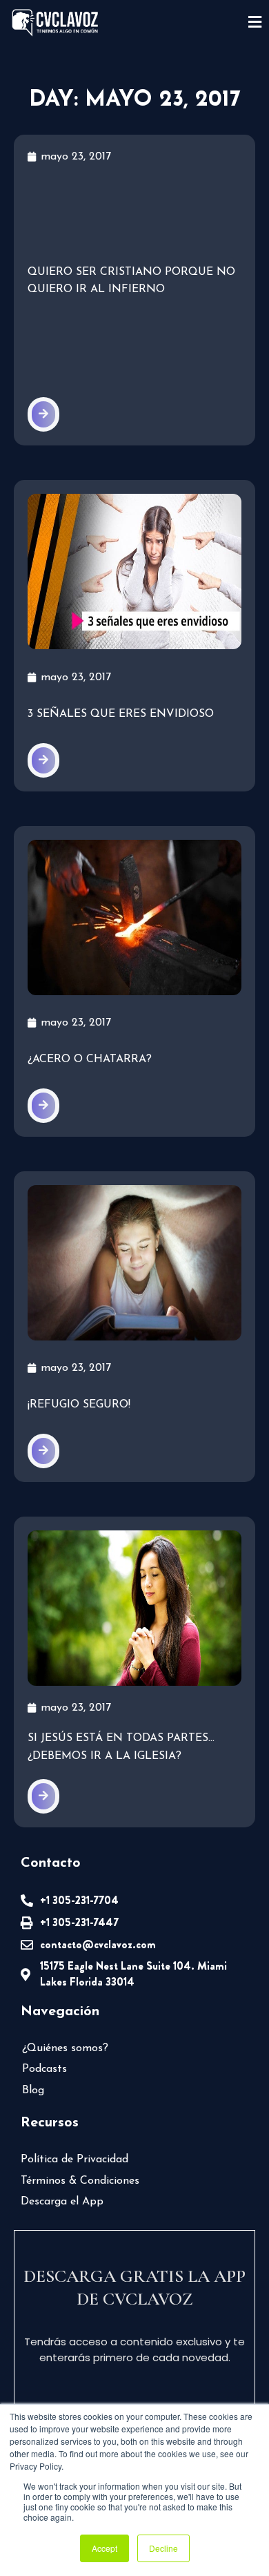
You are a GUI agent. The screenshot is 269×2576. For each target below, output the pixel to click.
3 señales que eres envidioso (121, 714)
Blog (33, 2090)
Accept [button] (104, 2548)
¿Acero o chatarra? (90, 1059)
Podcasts (44, 2069)
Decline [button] (163, 2548)
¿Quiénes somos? (65, 2048)
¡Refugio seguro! (79, 1405)
